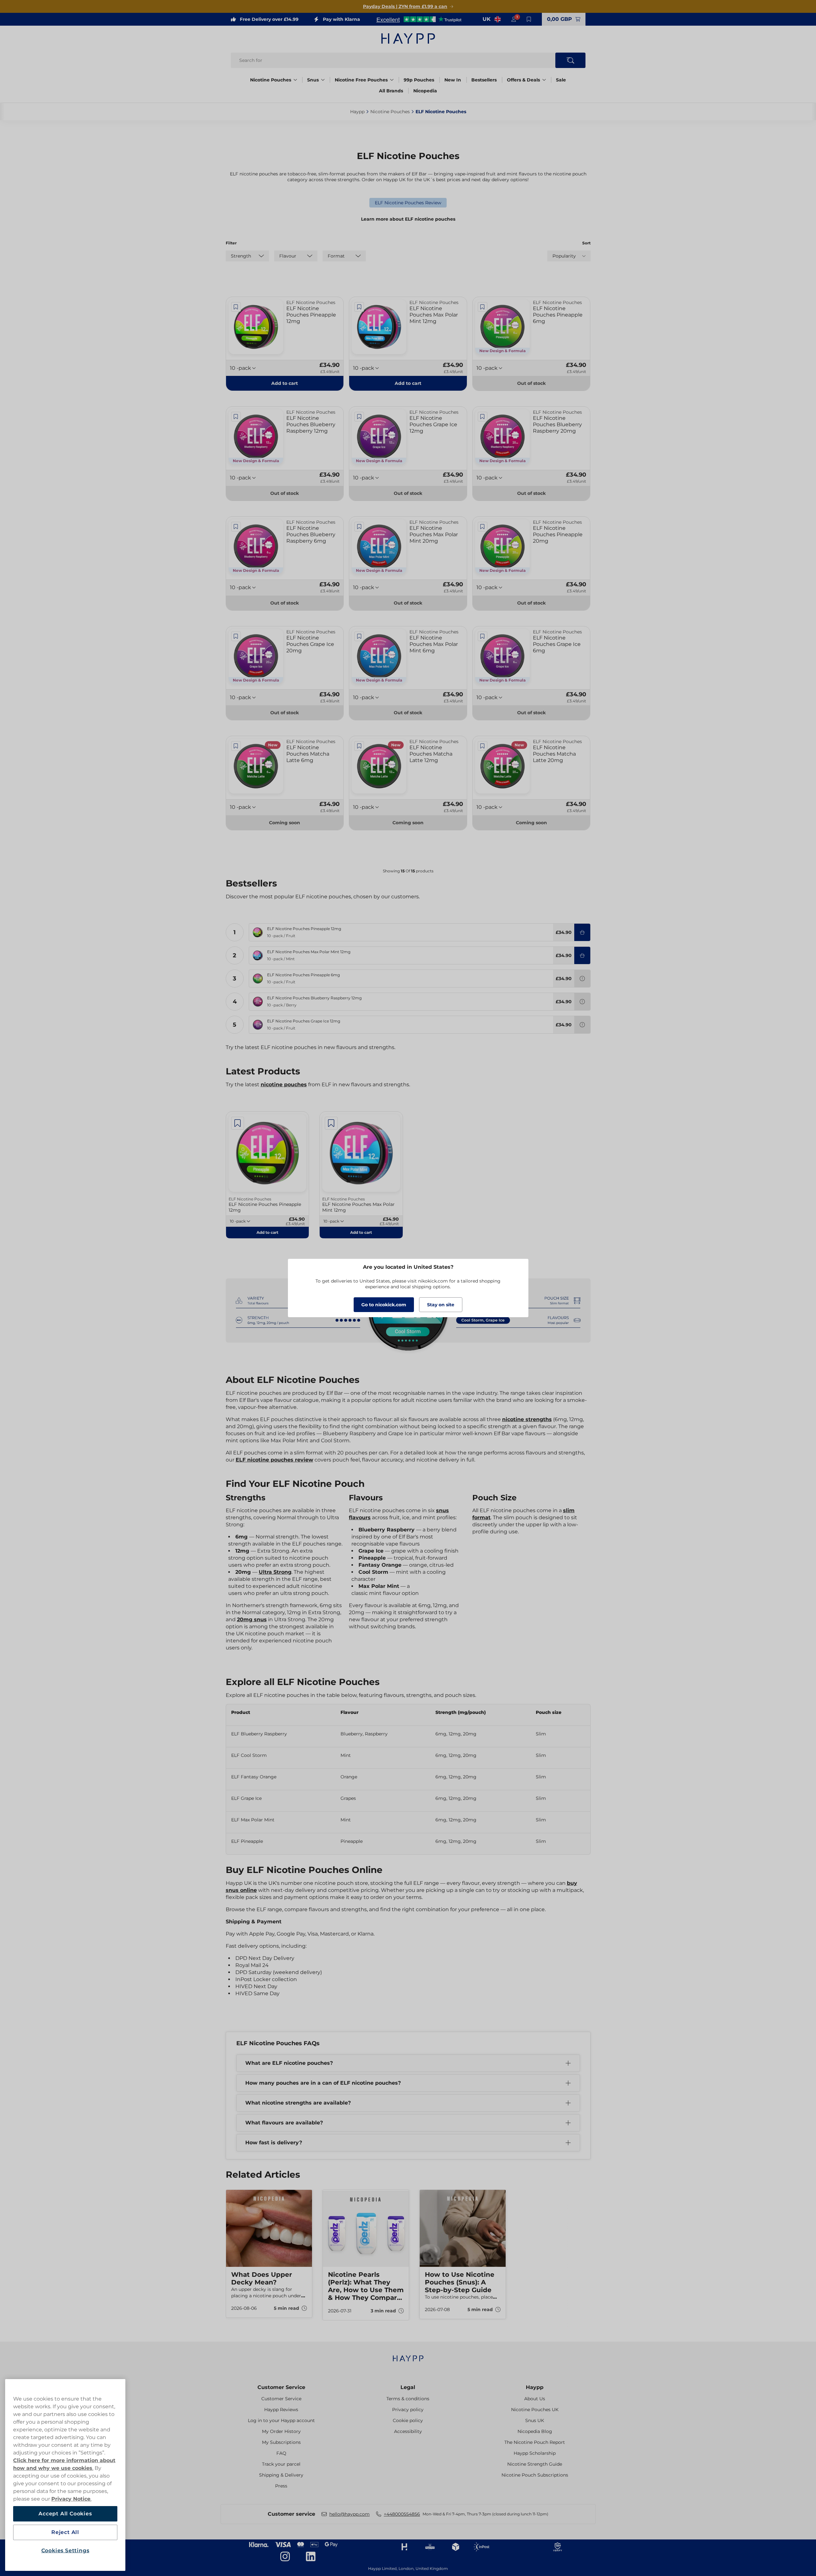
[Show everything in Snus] (323, 80)
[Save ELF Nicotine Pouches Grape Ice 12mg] (359, 417)
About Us (535, 2399)
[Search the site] (570, 60)
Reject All (65, 2532)
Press (281, 2486)
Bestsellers (484, 80)
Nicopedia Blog (535, 2431)
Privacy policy (408, 2410)
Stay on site (441, 1305)
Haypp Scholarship (535, 2453)
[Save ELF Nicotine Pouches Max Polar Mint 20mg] (359, 527)
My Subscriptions (281, 2442)
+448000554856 (402, 2514)
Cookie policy (408, 2420)
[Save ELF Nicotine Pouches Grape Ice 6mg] (483, 636)
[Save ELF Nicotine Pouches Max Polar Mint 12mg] (359, 307)
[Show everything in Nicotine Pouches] (295, 80)
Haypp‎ (357, 112)
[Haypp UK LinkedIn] (311, 2556)
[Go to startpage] (408, 38)
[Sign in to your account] (514, 19)
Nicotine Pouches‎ (390, 112)
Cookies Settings (65, 2551)
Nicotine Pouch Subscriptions (535, 2475)
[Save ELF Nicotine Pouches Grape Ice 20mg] (236, 636)
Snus (313, 80)
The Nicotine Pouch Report (535, 2442)
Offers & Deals (523, 80)
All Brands (391, 91)
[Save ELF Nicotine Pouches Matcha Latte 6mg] (236, 746)
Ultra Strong (275, 1572)
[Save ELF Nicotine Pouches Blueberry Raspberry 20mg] (483, 417)
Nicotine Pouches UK (535, 2410)
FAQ (281, 2453)
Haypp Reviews (281, 2410)
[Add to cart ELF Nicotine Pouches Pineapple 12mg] (582, 932)
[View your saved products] (529, 19)
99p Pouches (419, 80)
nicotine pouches (284, 1085)
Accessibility (408, 2431)
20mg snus (252, 1619)
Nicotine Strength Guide (535, 2464)
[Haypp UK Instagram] (285, 2556)
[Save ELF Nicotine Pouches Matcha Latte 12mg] (359, 746)
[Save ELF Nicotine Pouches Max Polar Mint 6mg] (359, 636)
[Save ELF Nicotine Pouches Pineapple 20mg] (483, 527)
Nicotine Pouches (271, 80)
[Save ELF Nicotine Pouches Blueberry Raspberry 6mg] (236, 527)
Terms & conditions (408, 2399)
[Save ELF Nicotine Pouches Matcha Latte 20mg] (483, 746)
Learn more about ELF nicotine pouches (408, 219)
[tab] (406, 2331)
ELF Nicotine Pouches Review (408, 203)
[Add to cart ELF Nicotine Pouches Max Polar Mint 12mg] (582, 955)
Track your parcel (281, 2464)
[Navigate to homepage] (408, 2355)
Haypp (535, 2387)
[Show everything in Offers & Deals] (544, 80)
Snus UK (535, 2420)
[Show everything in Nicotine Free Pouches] (392, 80)
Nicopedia (425, 91)
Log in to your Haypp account (281, 2420)
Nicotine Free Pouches (361, 80)
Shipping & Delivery (281, 2475)
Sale (561, 80)
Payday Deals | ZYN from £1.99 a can (405, 6)
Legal (408, 2387)
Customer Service (281, 2387)
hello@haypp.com (349, 2514)
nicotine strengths (527, 1419)
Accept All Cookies (65, 2514)
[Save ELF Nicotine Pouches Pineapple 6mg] (483, 307)
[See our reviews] (419, 19)
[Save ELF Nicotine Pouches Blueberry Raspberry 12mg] (236, 417)
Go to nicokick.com (384, 1305)
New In (453, 80)
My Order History (281, 2431)
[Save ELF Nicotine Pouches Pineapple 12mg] (236, 307)
